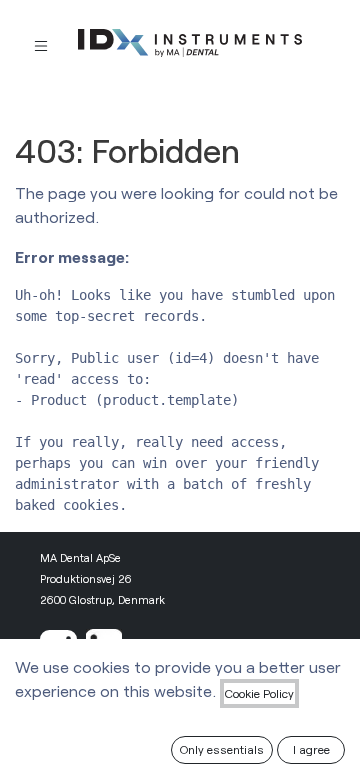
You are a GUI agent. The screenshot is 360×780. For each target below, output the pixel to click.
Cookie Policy (259, 693)
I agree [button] (311, 749)
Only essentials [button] (222, 749)
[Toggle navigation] (41, 44)
